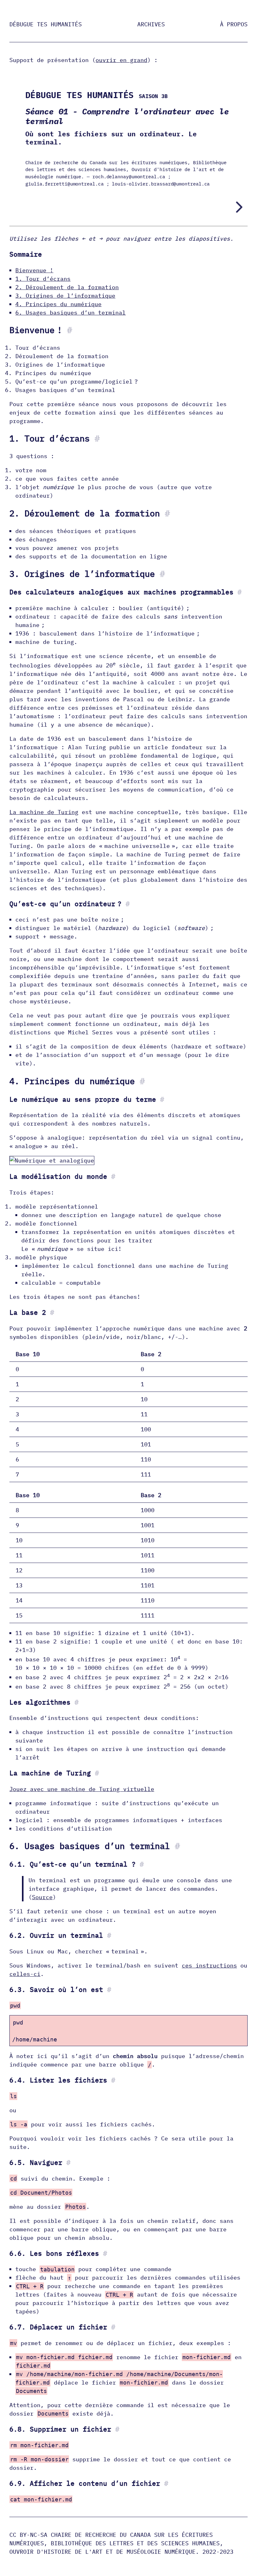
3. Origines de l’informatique (65, 296)
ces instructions (209, 1965)
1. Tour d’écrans (43, 279)
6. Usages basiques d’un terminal (71, 313)
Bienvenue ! (34, 270)
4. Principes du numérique (58, 304)
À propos (234, 24)
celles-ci (25, 1974)
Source (42, 1897)
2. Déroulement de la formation (67, 287)
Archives (151, 24)
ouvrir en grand (121, 60)
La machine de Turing (44, 812)
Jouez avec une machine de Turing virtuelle (82, 1789)
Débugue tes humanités (46, 24)
